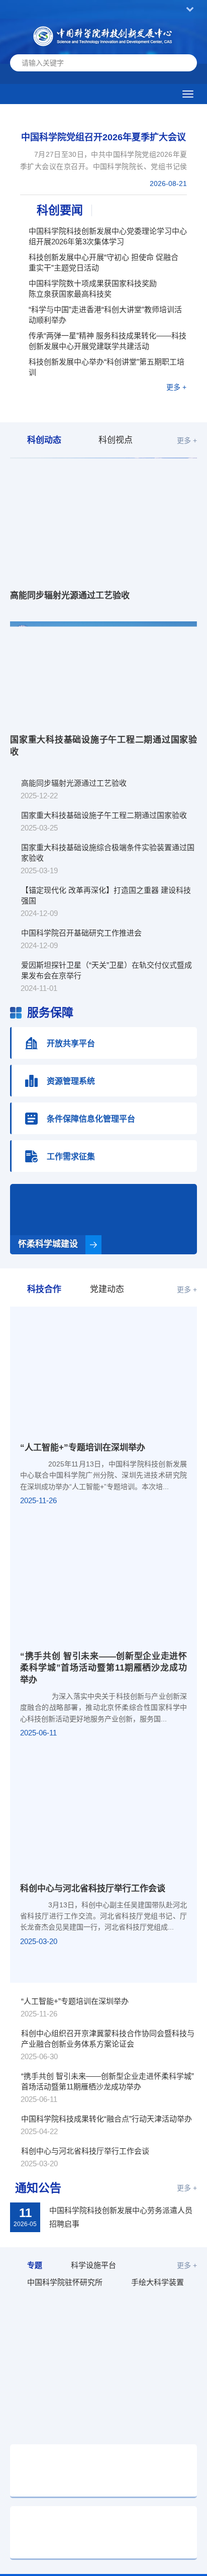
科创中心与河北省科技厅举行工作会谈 (93, 1889)
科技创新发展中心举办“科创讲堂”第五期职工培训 (107, 367)
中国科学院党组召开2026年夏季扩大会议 (103, 137)
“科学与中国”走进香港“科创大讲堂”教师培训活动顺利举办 (105, 315)
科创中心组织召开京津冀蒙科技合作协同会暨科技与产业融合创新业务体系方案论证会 (108, 2039)
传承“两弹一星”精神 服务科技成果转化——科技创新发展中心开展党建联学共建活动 (108, 341)
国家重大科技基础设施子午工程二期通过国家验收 (103, 746)
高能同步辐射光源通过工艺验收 (70, 595)
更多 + (176, 387)
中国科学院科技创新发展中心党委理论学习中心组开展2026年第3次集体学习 (108, 236)
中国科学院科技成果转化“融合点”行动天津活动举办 (107, 2119)
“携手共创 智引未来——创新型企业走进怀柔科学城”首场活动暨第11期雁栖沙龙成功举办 (103, 1668)
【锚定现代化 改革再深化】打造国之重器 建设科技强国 (106, 895)
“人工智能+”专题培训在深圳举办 (83, 1448)
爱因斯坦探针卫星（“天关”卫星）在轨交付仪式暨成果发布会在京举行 (107, 970)
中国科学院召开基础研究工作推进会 (81, 933)
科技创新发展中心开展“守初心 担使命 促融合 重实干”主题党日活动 (103, 262)
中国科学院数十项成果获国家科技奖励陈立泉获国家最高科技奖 (93, 289)
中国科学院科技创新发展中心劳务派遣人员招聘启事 (121, 2217)
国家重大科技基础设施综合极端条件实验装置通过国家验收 (108, 853)
